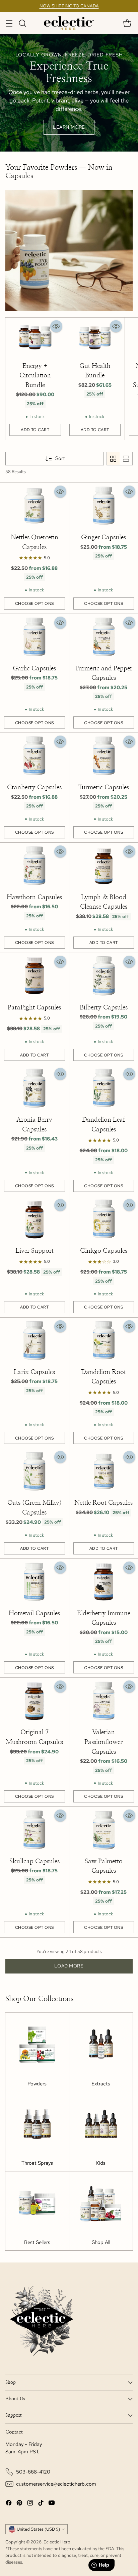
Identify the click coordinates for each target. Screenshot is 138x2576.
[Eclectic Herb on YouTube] (52, 2504)
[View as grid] (113, 459)
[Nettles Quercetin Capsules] (34, 506)
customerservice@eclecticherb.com (56, 2484)
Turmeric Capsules (103, 787)
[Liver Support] (34, 1219)
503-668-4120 (33, 2472)
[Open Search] (22, 23)
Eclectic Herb (57, 2542)
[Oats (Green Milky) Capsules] (34, 1471)
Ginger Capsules (103, 537)
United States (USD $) (38, 2529)
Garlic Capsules (34, 669)
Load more (69, 1966)
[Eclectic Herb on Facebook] (9, 2504)
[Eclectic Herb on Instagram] (30, 2504)
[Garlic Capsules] (34, 637)
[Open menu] (9, 23)
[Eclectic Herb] (69, 23)
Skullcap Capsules (34, 1861)
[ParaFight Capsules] (34, 976)
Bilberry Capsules (104, 1008)
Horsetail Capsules (34, 1613)
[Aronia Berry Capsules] (34, 1088)
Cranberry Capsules (34, 787)
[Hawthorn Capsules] (34, 866)
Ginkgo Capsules (104, 1251)
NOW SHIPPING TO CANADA (69, 6)
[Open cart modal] (127, 23)
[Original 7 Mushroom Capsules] (34, 1701)
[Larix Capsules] (34, 1341)
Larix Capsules (34, 1372)
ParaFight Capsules (34, 1008)
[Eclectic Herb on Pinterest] (19, 2504)
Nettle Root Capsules (103, 1503)
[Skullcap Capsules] (34, 1830)
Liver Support (34, 1251)
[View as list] (126, 459)
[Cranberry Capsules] (34, 756)
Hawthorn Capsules (34, 897)
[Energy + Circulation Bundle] (35, 337)
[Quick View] (56, 326)
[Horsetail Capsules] (34, 1582)
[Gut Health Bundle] (95, 337)
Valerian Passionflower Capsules (103, 1742)
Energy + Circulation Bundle (35, 376)
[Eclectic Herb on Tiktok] (41, 2504)
